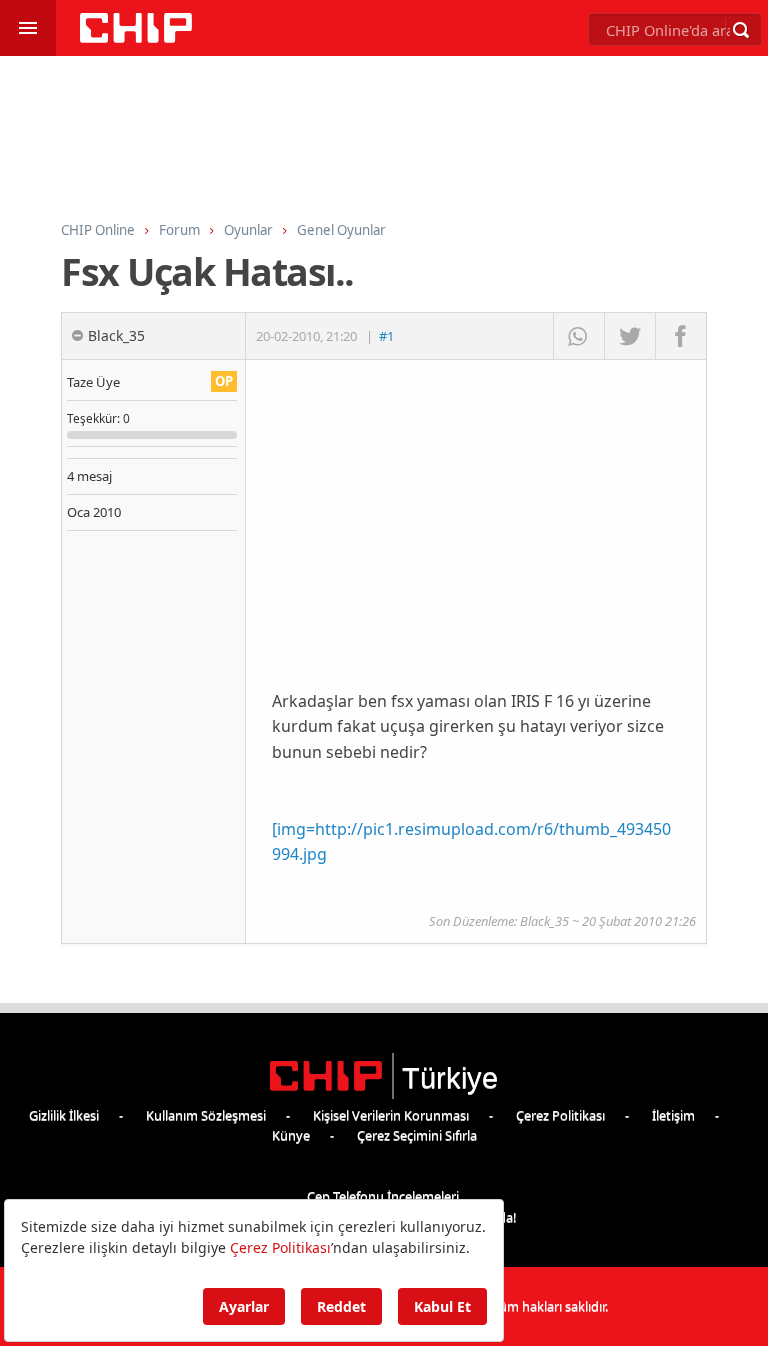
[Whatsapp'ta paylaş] (578, 336)
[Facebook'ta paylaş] (680, 336)
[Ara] (741, 30)
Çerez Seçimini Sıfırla (417, 1135)
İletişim (673, 1115)
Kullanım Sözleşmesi (206, 1115)
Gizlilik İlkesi (64, 1115)
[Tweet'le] (629, 336)
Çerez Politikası (560, 1115)
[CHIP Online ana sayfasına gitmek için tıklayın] (136, 37)
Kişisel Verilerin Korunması (391, 1115)
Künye (291, 1135)
